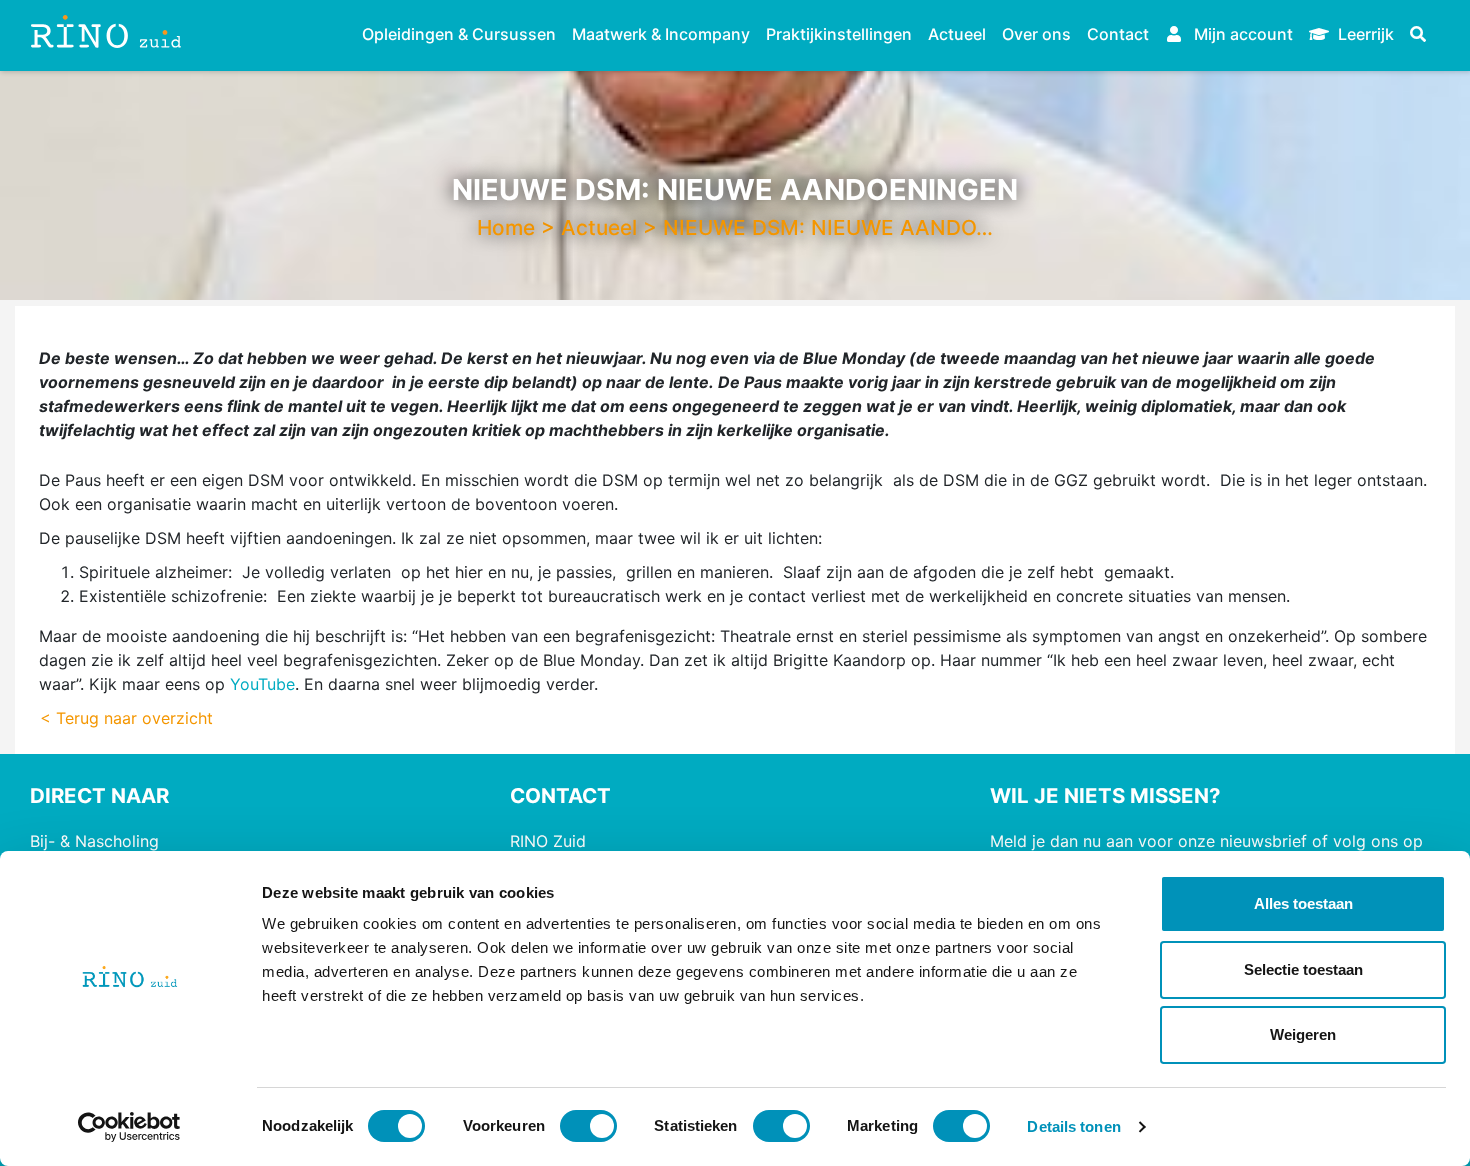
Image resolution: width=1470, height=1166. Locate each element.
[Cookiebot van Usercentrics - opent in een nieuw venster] (129, 1127)
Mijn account (1241, 34)
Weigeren (1303, 1034)
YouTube (262, 684)
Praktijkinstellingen (839, 34)
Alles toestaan (1303, 903)
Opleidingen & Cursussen (459, 34)
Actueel (957, 34)
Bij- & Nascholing (94, 841)
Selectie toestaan (1303, 969)
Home (506, 227)
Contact (1118, 34)
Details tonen (1073, 1126)
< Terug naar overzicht (126, 718)
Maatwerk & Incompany (661, 34)
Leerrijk (1364, 34)
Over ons (1036, 34)
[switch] (588, 1126)
